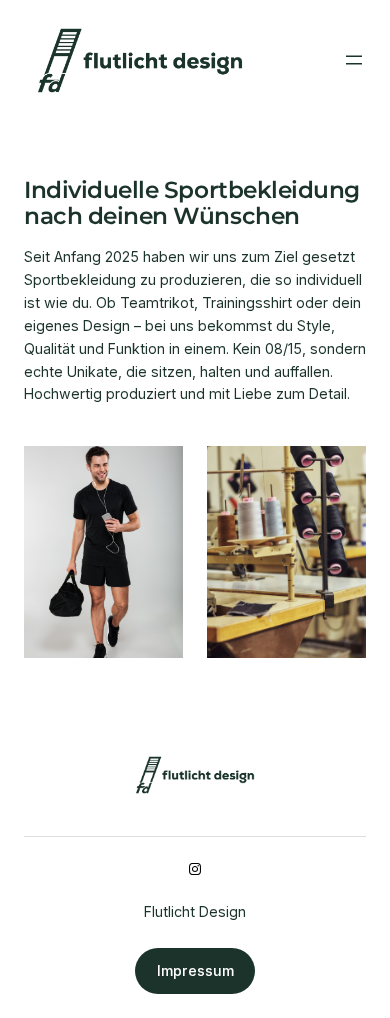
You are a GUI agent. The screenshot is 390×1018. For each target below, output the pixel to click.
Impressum (195, 970)
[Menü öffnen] (354, 60)
